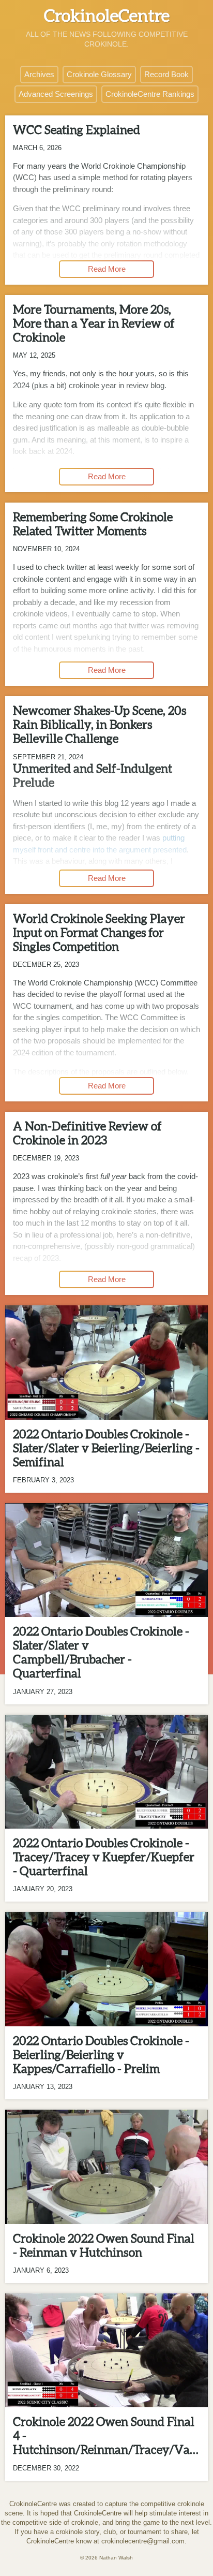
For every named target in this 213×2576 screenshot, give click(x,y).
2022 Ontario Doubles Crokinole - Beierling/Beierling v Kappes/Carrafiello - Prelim (101, 2055)
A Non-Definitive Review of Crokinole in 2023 (87, 1133)
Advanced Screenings (56, 94)
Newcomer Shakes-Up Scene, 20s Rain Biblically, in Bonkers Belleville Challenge (100, 725)
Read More (107, 269)
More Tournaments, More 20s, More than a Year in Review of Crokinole (94, 323)
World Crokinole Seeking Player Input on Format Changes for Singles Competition (99, 933)
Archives (39, 74)
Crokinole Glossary (99, 74)
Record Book (166, 74)
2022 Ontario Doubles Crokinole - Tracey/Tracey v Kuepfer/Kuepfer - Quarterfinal (104, 1857)
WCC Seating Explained (77, 130)
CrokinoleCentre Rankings (150, 94)
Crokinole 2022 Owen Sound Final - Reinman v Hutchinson (104, 2246)
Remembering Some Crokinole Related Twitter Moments (93, 524)
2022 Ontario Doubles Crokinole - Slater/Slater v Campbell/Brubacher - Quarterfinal (101, 1652)
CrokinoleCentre (107, 16)
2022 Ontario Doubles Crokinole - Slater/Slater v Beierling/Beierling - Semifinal (106, 1448)
